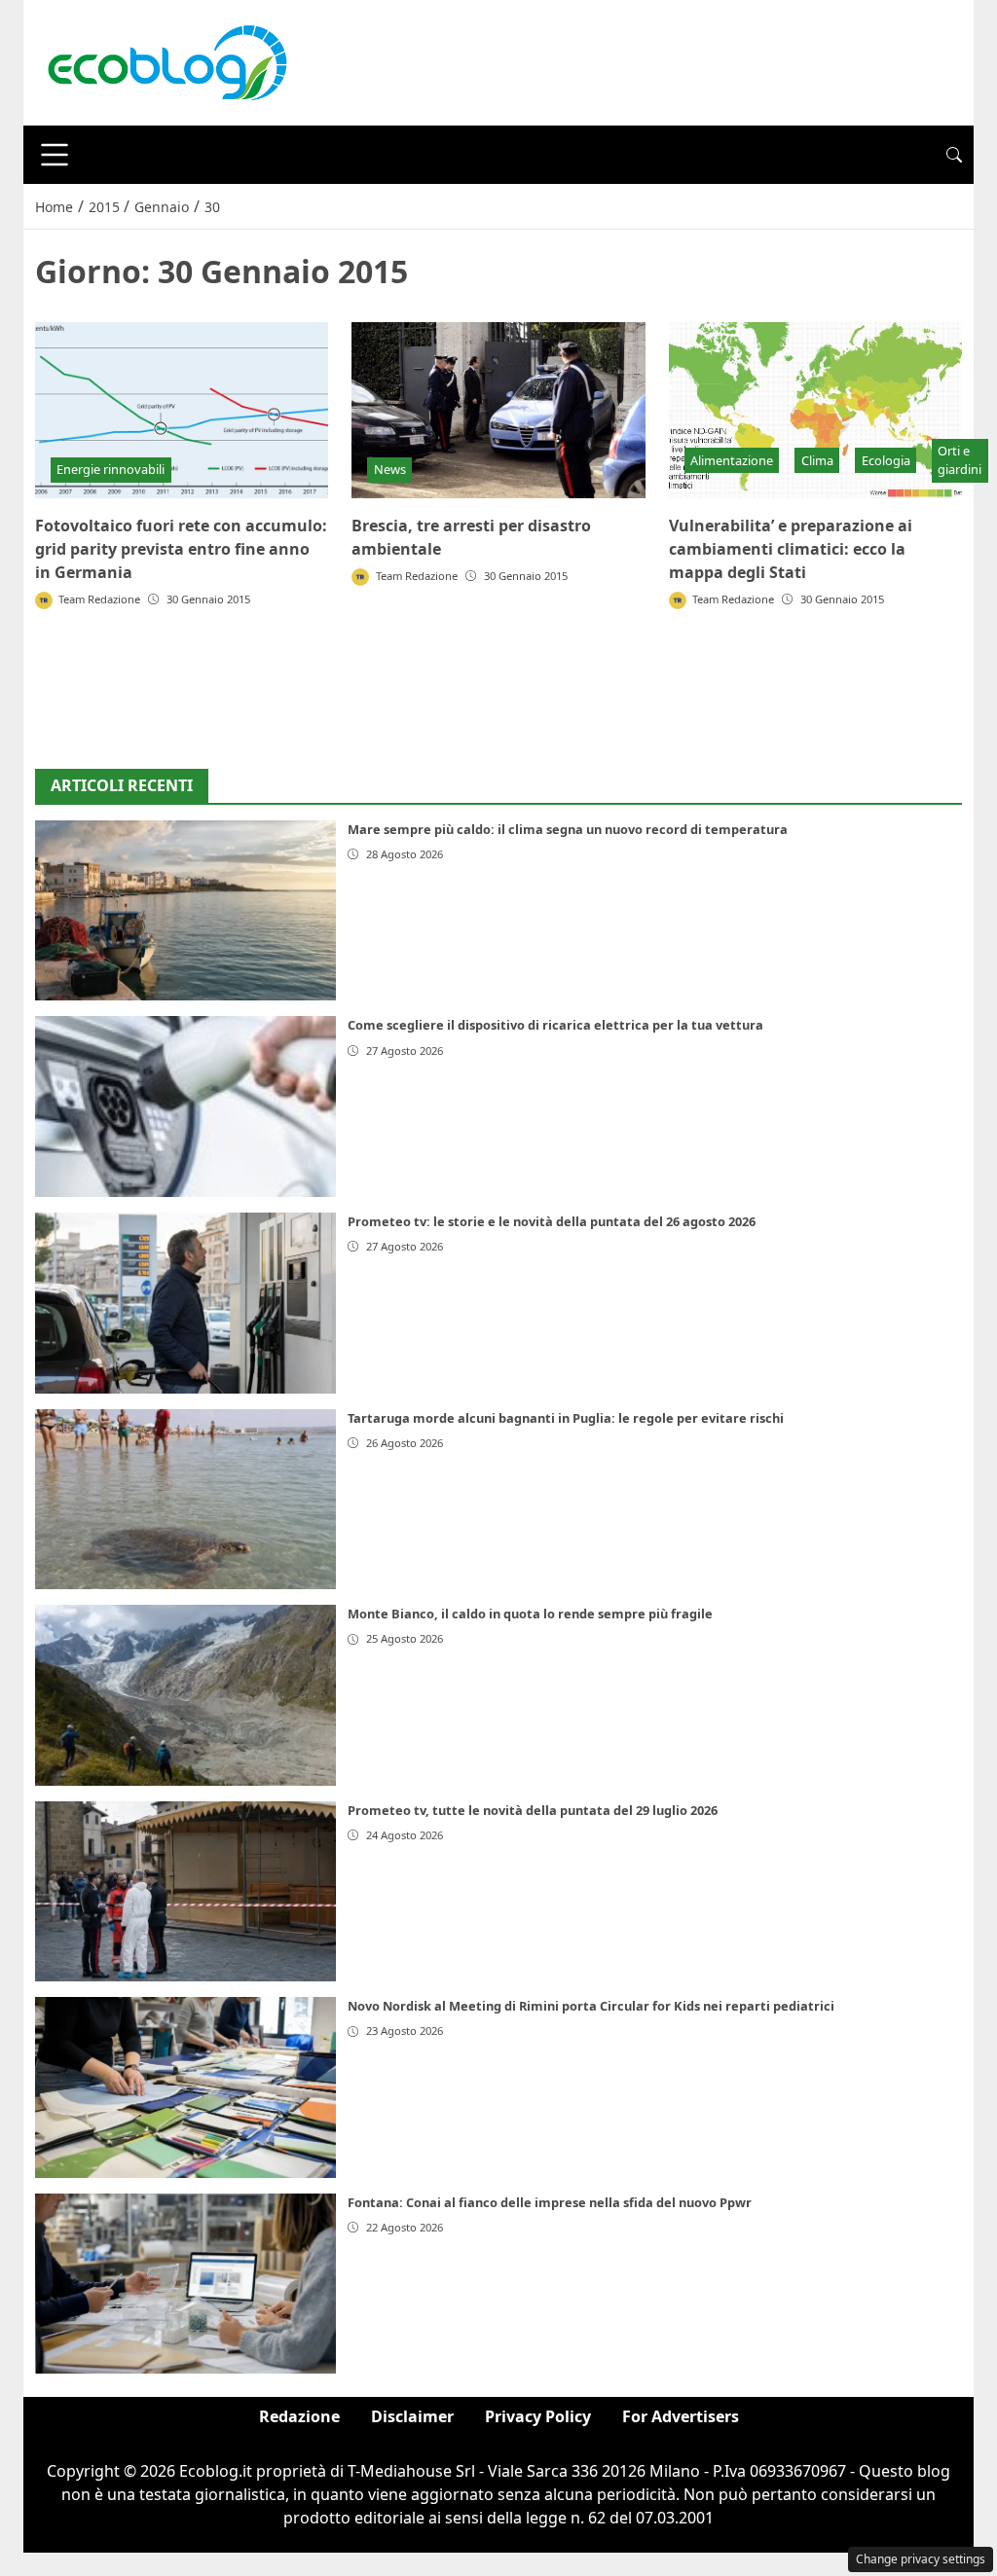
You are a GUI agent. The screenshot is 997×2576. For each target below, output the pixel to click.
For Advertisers (681, 2416)
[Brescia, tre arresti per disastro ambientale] (498, 410)
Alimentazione (732, 460)
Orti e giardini (960, 460)
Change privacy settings (921, 2559)
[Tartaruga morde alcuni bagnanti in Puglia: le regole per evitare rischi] (185, 1500)
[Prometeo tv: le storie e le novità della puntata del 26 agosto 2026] (185, 1303)
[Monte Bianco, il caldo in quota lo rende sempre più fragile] (185, 1695)
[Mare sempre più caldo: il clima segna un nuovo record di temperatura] (185, 911)
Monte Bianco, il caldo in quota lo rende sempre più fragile (530, 1614)
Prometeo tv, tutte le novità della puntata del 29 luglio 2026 (533, 1810)
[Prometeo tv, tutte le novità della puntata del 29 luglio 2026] (185, 1892)
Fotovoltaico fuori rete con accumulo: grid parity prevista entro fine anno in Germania (181, 549)
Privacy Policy (538, 2416)
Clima (817, 460)
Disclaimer (412, 2416)
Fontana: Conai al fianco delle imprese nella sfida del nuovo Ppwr (550, 2202)
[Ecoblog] (166, 61)
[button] (954, 155)
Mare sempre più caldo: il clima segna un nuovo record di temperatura (568, 829)
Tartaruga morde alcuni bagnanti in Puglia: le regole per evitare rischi (566, 1418)
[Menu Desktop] (55, 155)
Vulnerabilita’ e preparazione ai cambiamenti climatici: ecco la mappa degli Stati (791, 549)
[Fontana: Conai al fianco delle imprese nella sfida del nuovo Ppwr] (185, 2284)
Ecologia (886, 460)
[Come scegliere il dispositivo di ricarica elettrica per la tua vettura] (185, 1107)
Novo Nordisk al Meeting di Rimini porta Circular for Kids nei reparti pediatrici (591, 2006)
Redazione (299, 2416)
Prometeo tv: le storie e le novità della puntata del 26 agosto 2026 (552, 1221)
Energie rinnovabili (111, 469)
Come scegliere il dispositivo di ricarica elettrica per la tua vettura (555, 1025)
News (390, 469)
